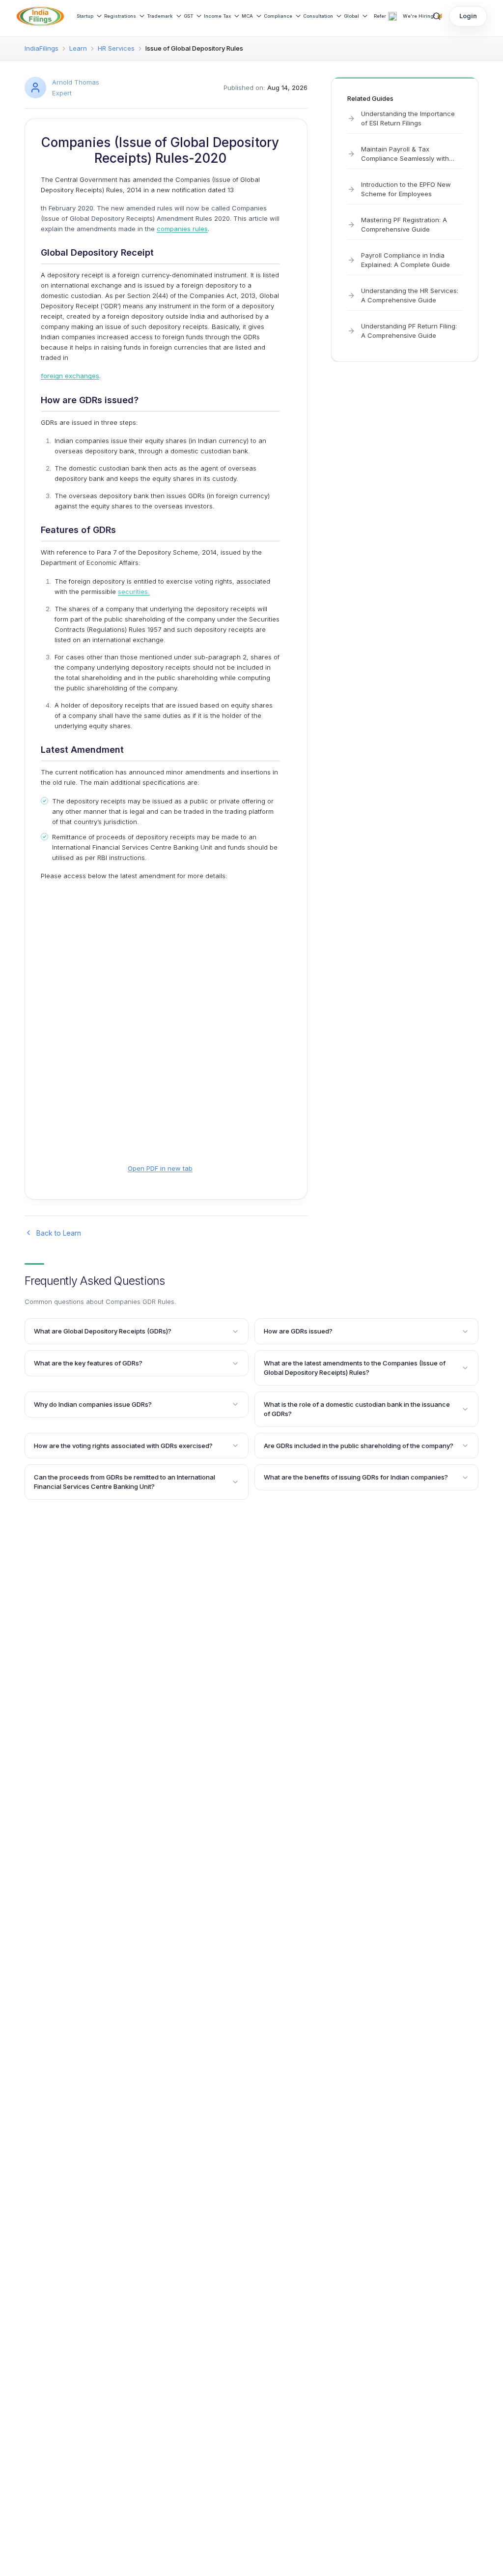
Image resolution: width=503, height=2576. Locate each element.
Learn (78, 48)
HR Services (116, 48)
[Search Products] (437, 16)
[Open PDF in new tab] (160, 1031)
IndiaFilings (42, 48)
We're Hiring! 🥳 (423, 16)
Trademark (160, 16)
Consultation (318, 16)
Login (468, 16)
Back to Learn (59, 1233)
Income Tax (217, 16)
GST (188, 16)
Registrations (120, 16)
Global (351, 16)
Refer (380, 16)
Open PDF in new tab (160, 1168)
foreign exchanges (70, 376)
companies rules (182, 229)
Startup (85, 16)
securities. (134, 592)
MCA (247, 16)
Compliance (278, 16)
